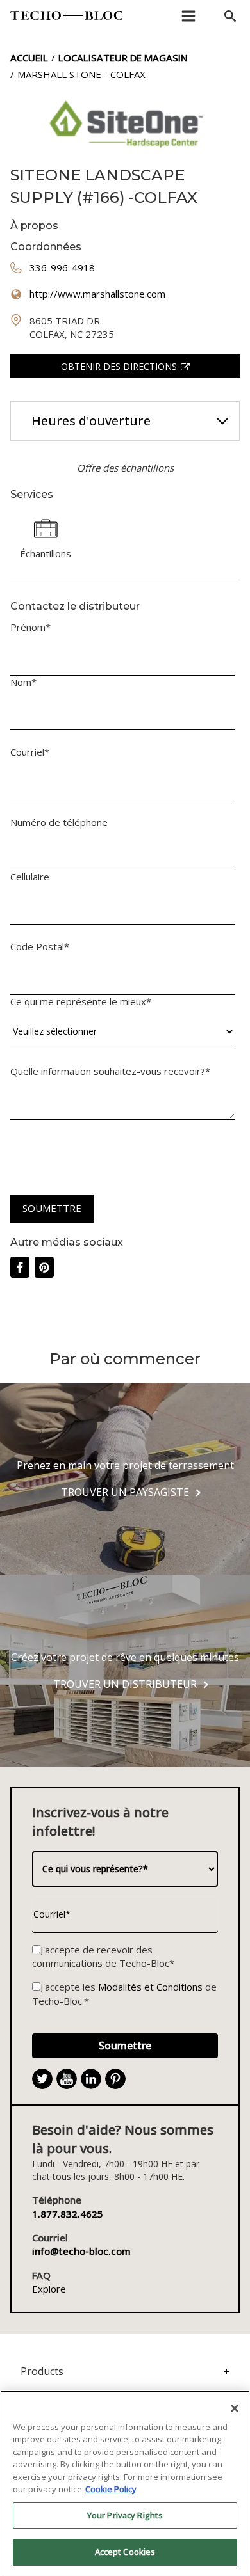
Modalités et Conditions (150, 1987)
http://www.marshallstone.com (97, 294)
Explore (49, 2289)
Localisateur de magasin (123, 58)
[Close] (235, 2408)
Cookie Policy (111, 2489)
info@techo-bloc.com (81, 2251)
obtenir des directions (119, 366)
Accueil (29, 58)
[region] (125, 2483)
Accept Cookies (125, 2552)
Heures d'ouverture (91, 421)
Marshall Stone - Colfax (81, 74)
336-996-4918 (62, 267)
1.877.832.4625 (68, 2214)
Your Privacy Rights (125, 2515)
